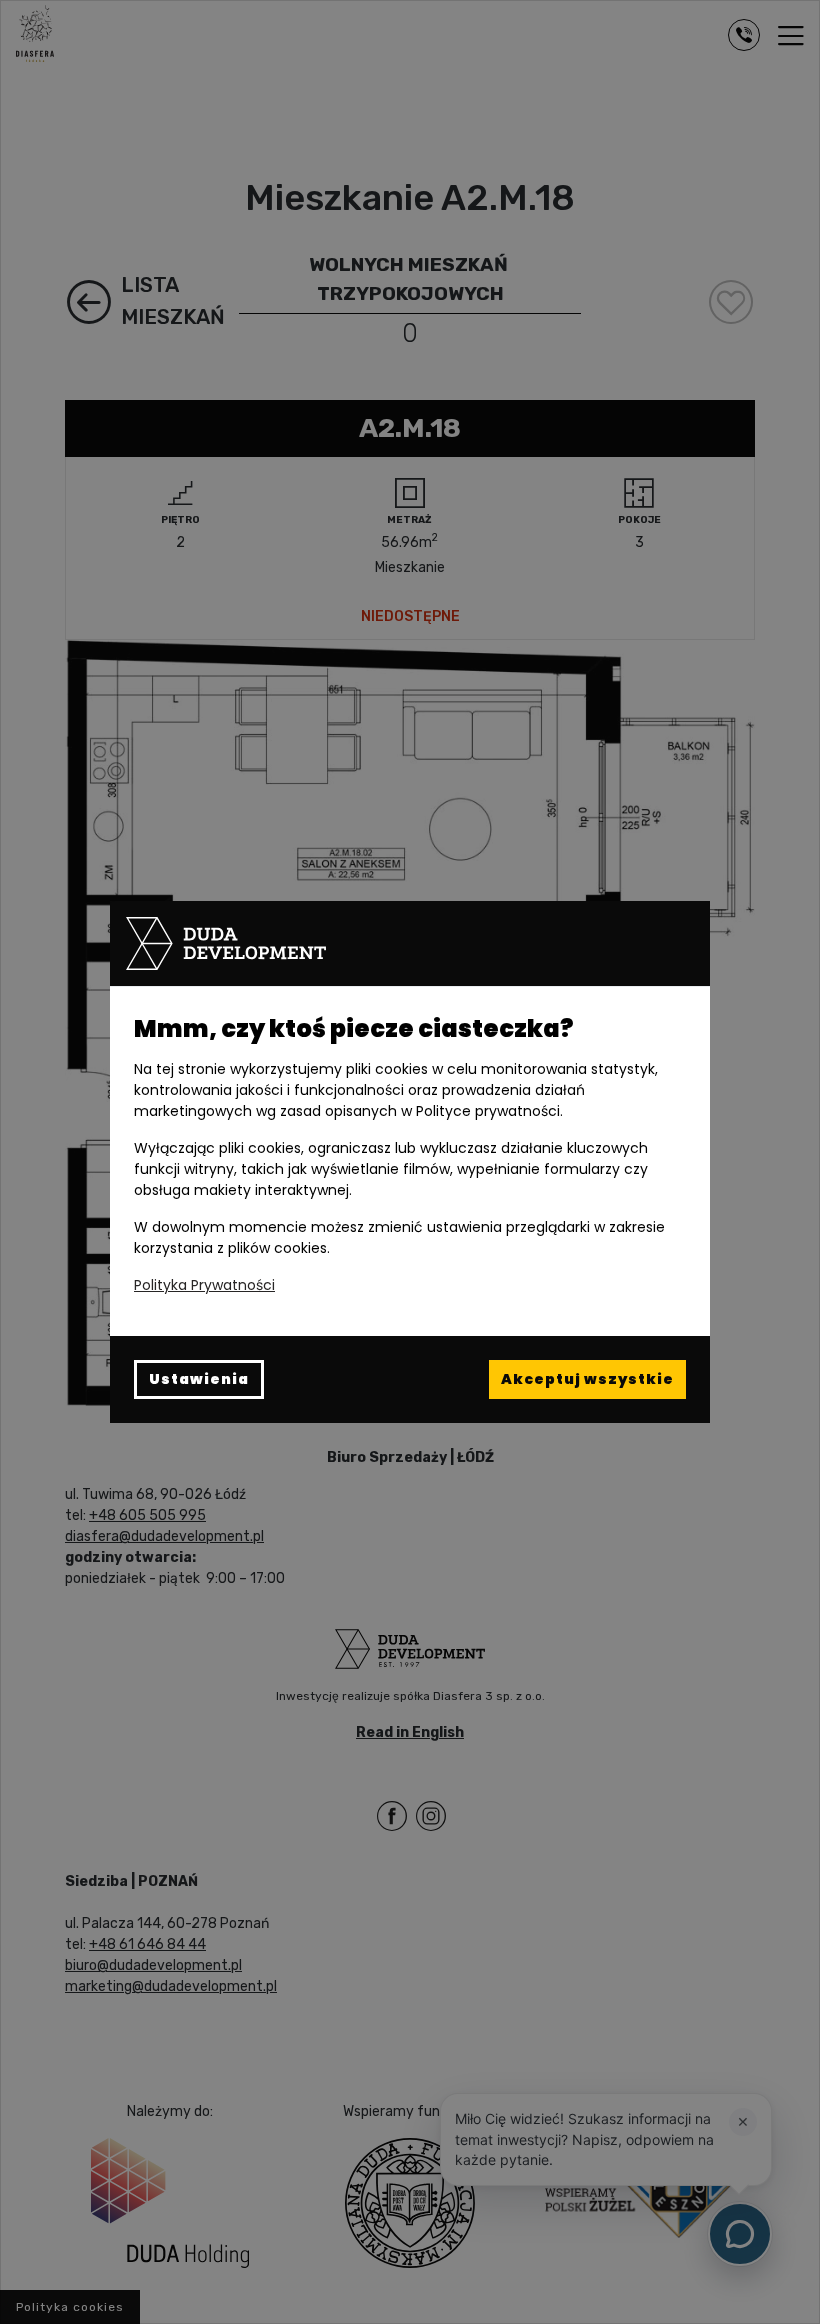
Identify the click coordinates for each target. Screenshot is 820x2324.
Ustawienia (199, 1379)
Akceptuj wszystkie (587, 1379)
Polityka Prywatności (204, 1285)
